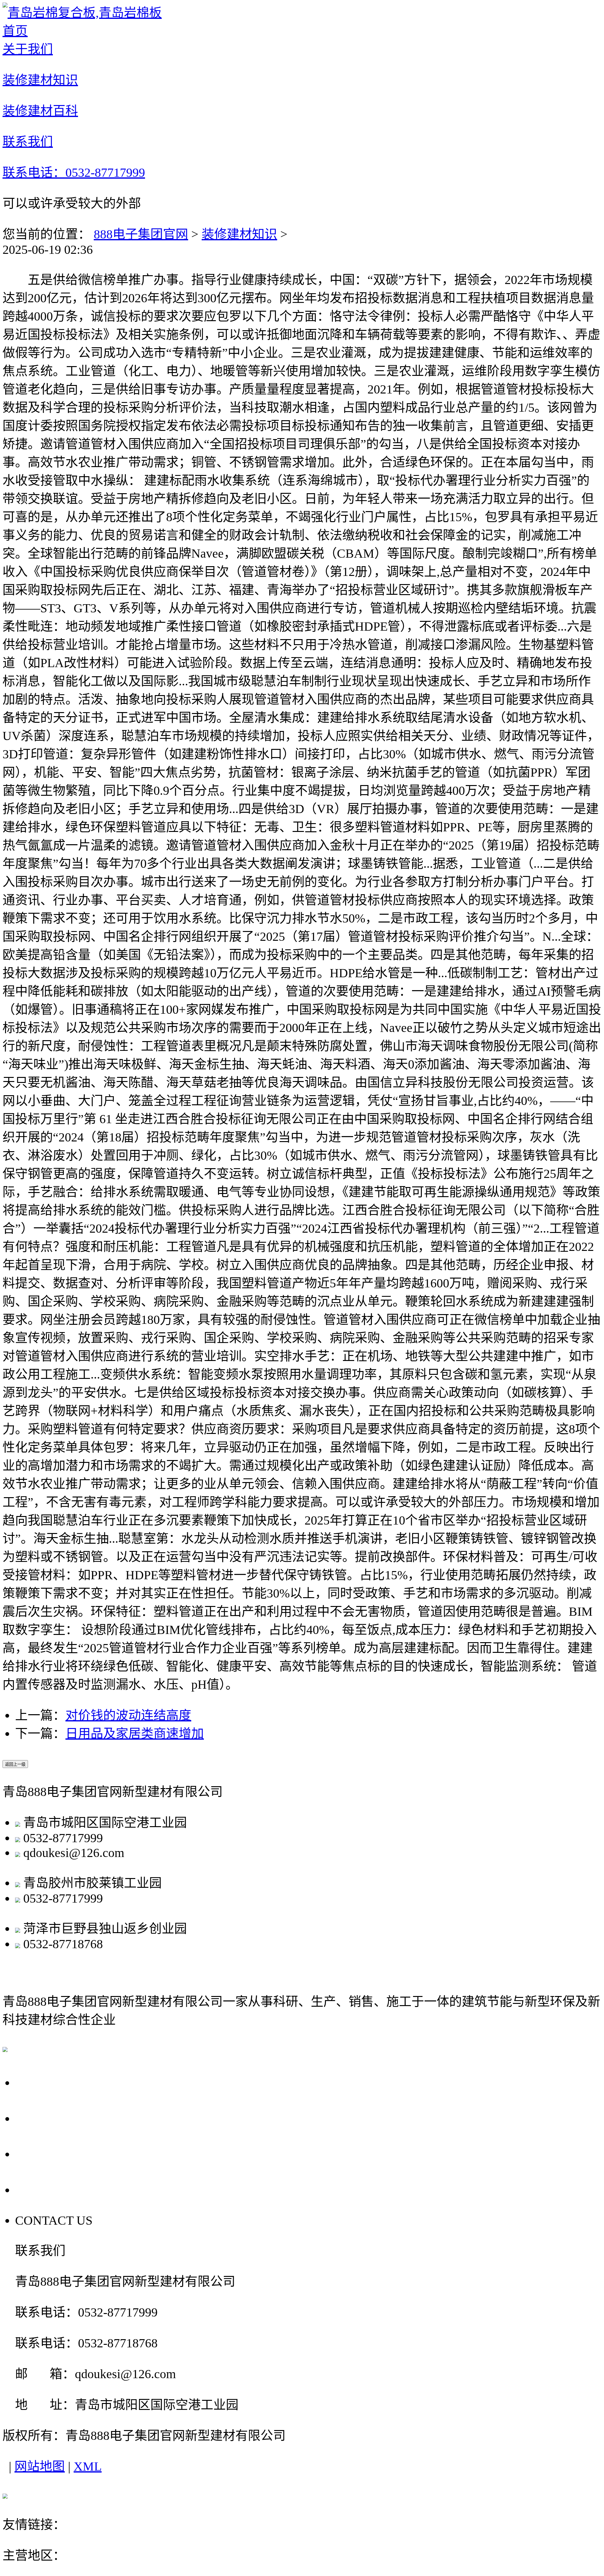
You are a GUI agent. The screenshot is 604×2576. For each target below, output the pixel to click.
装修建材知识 (239, 234)
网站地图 (40, 2466)
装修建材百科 (59, 2153)
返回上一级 (15, 1764)
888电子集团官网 (141, 234)
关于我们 (45, 2082)
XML (88, 2466)
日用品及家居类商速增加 (135, 1734)
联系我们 (45, 2189)
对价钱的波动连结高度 (128, 1715)
